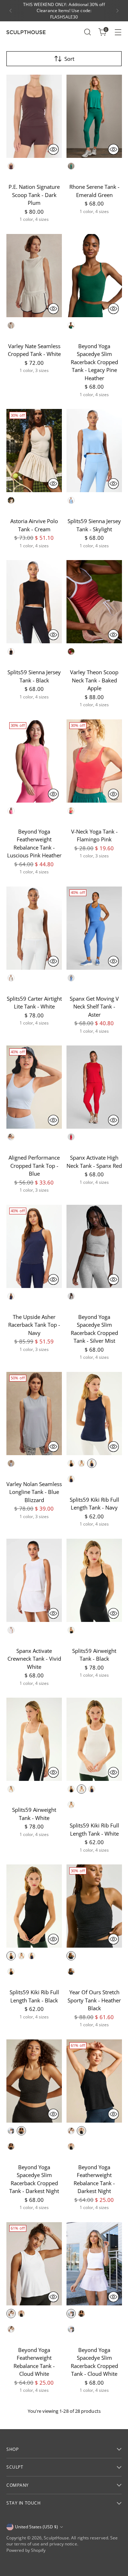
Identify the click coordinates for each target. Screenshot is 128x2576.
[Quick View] (53, 149)
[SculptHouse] (26, 32)
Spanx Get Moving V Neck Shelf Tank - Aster (94, 1007)
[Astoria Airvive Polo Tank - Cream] (34, 451)
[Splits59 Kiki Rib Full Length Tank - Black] (34, 1906)
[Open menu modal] (118, 32)
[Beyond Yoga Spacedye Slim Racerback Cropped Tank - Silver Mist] (94, 1246)
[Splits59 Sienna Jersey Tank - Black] (34, 602)
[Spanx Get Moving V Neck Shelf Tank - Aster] (94, 928)
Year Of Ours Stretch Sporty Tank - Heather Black (94, 2000)
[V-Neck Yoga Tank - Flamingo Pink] (94, 761)
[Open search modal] (87, 32)
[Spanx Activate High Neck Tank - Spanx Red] (94, 1087)
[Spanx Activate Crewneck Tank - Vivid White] (34, 1580)
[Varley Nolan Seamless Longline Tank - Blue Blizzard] (34, 1414)
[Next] (117, 11)
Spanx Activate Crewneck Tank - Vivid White (34, 1659)
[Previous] (11, 11)
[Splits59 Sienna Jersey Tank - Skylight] (94, 451)
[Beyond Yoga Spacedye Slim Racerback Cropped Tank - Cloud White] (94, 2264)
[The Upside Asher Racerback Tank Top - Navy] (34, 1246)
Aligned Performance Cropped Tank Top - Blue (34, 1165)
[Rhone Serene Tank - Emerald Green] (94, 116)
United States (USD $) (36, 2527)
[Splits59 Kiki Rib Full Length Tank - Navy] (94, 1414)
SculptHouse (56, 2538)
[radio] (11, 166)
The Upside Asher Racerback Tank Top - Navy (34, 1325)
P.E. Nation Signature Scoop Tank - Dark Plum (34, 195)
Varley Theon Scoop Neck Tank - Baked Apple (94, 680)
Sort (69, 59)
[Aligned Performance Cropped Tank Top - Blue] (34, 1087)
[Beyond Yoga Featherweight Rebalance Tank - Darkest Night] (94, 2081)
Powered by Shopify (26, 2550)
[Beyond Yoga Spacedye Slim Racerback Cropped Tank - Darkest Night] (34, 2081)
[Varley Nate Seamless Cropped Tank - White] (34, 276)
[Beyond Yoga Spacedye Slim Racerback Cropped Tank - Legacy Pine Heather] (94, 276)
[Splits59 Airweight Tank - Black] (94, 1580)
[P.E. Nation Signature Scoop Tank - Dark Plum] (34, 116)
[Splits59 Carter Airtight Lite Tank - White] (34, 928)
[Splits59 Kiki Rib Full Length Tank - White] (94, 1739)
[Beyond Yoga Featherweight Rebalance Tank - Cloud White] (34, 2264)
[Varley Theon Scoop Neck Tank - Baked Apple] (94, 602)
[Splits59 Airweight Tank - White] (34, 1739)
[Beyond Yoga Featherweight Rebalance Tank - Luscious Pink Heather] (34, 761)
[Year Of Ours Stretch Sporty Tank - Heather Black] (94, 1906)
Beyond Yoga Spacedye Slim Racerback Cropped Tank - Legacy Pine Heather (94, 362)
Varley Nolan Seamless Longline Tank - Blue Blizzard (34, 1492)
